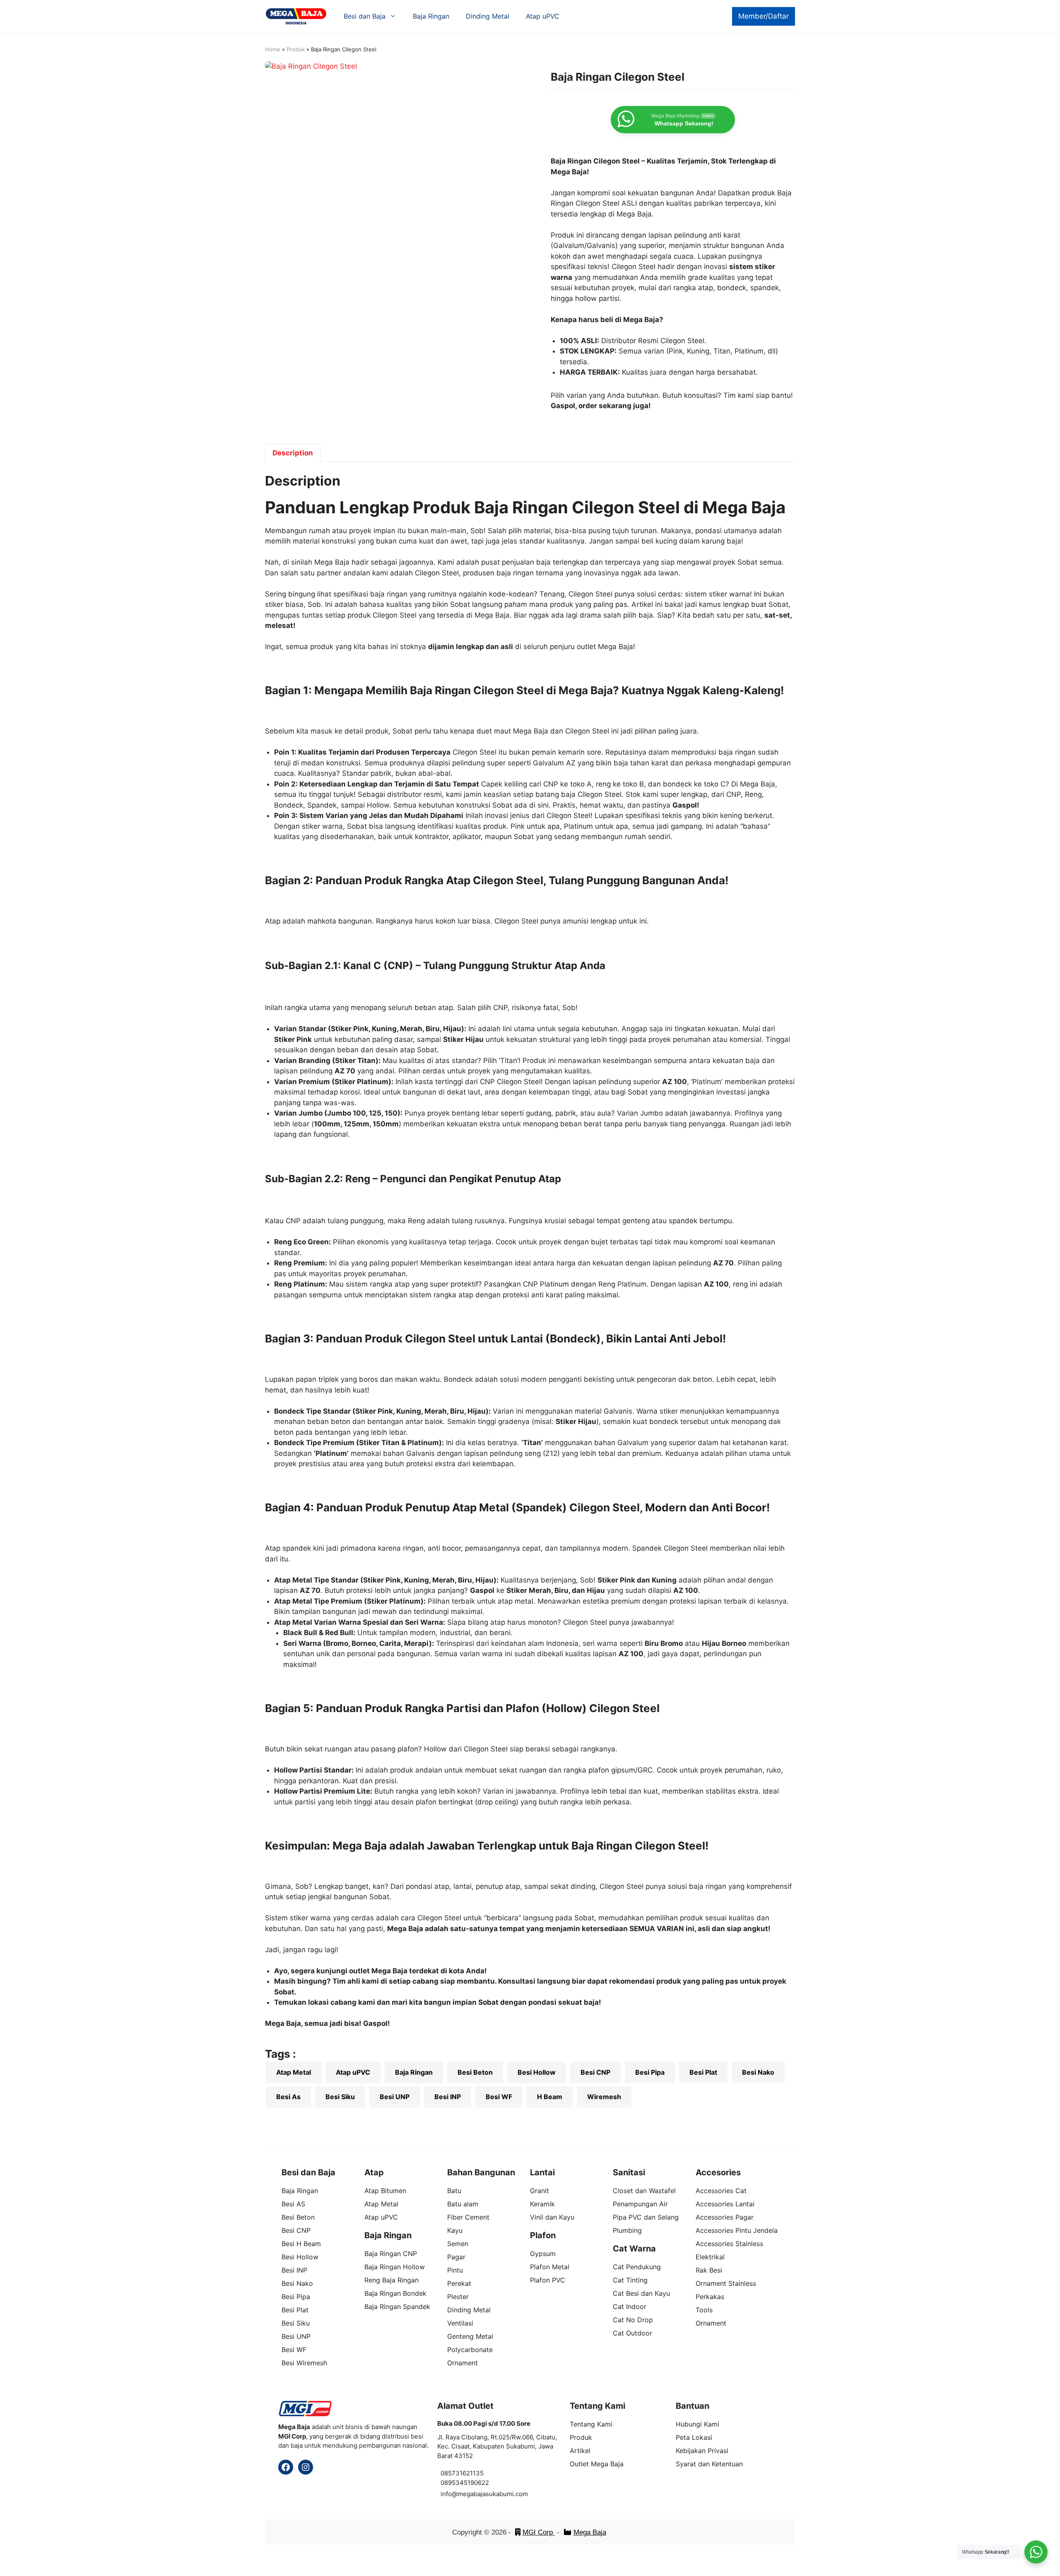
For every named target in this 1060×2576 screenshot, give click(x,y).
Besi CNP (595, 2072)
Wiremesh (604, 2097)
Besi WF (499, 2097)
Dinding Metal (488, 16)
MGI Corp (539, 2532)
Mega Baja (590, 2532)
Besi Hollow (537, 2072)
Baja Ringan (431, 16)
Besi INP (448, 2097)
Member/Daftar (764, 16)
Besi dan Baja (365, 16)
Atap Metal (294, 2072)
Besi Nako (758, 2072)
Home (273, 49)
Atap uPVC (543, 16)
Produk (296, 49)
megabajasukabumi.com (493, 2494)
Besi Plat (703, 2072)
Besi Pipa (650, 2072)
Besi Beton (475, 2072)
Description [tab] (293, 453)
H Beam (550, 2097)
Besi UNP (395, 2097)
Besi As (288, 2097)
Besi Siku (340, 2097)
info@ (449, 2494)
